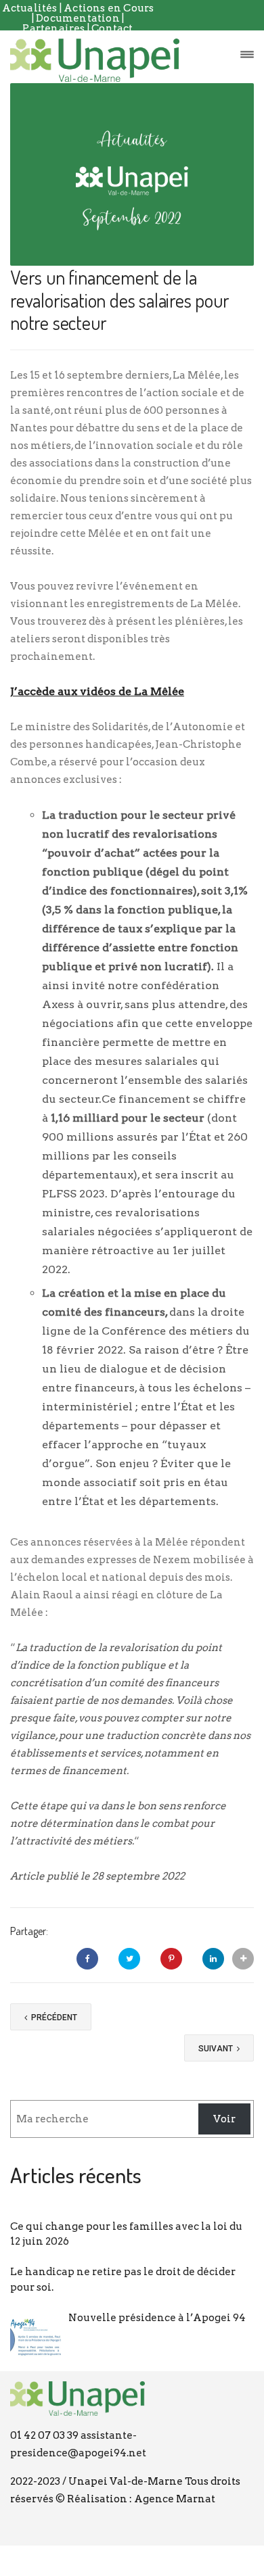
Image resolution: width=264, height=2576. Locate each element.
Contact (112, 28)
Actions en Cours (109, 8)
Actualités (30, 8)
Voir (224, 2119)
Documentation (79, 18)
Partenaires (54, 28)
